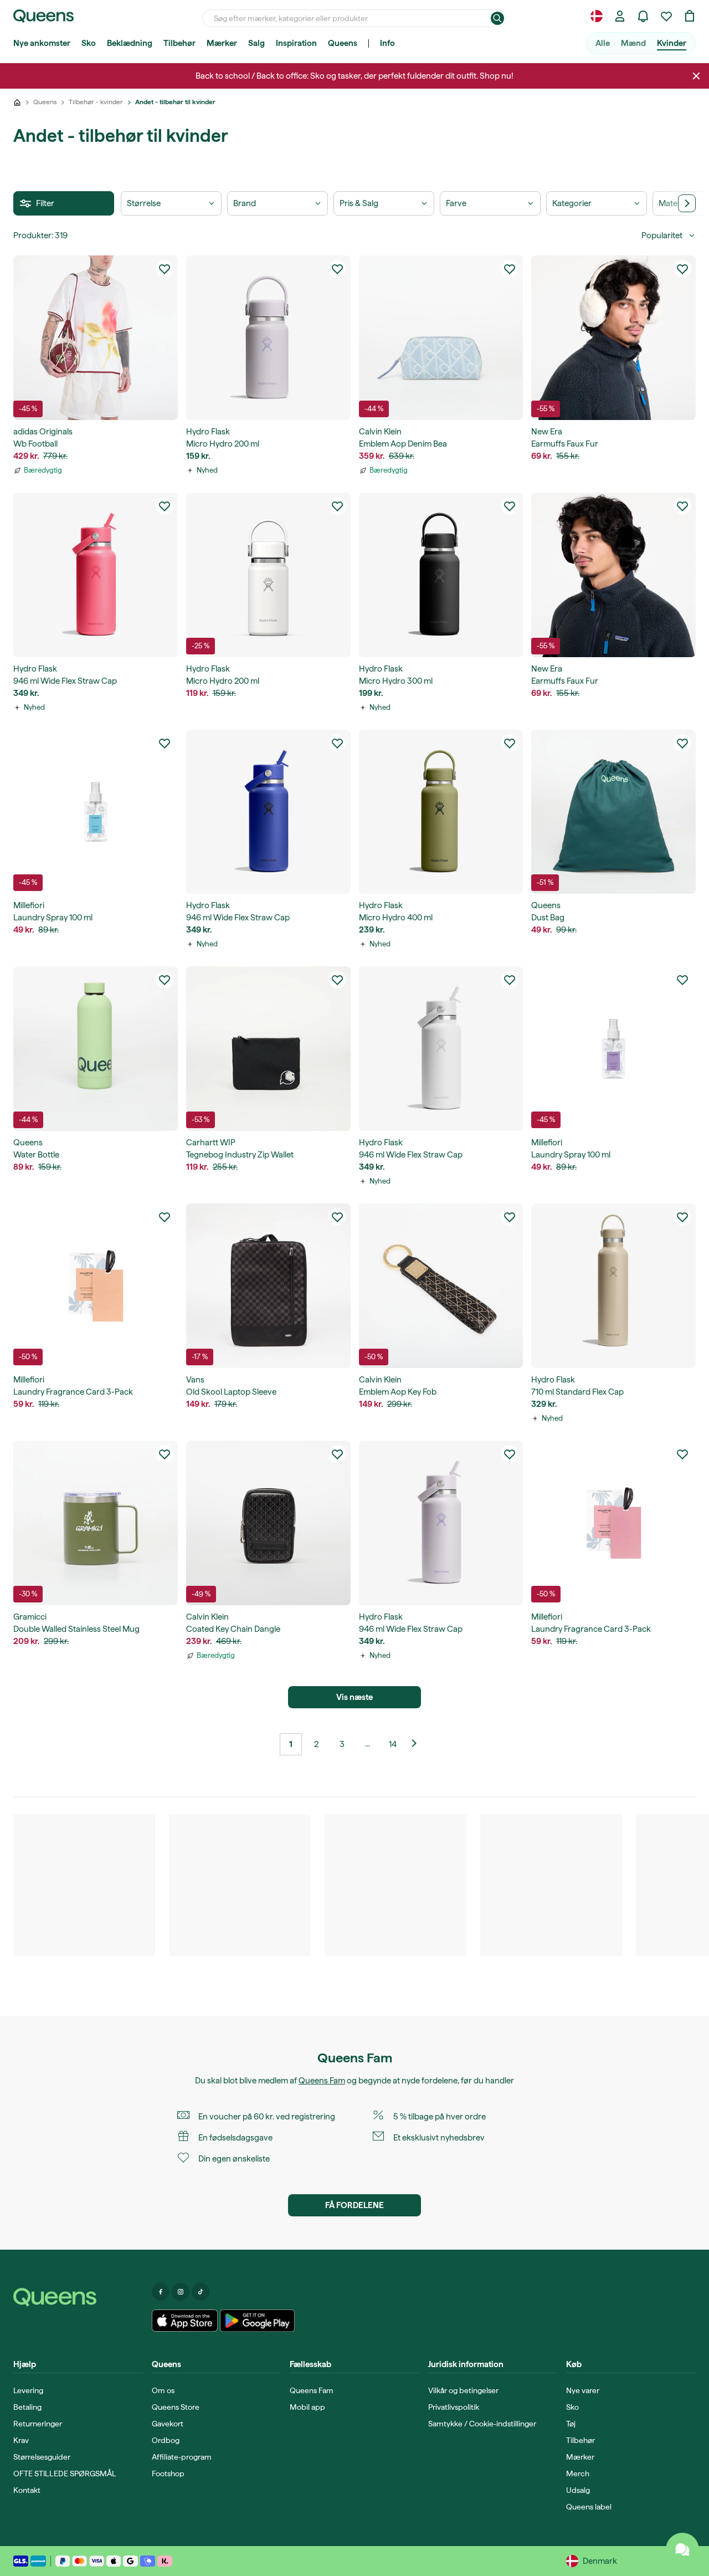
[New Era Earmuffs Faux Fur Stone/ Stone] (613, 338)
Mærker (222, 43)
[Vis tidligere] (418, 1744)
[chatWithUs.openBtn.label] (682, 2549)
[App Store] (185, 2321)
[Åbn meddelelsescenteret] (643, 16)
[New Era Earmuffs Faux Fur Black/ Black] (613, 575)
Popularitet (662, 235)
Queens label (589, 2507)
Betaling (27, 2407)
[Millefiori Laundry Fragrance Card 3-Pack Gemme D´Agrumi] (96, 1286)
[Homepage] (78, 2297)
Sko (89, 43)
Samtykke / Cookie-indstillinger (482, 2424)
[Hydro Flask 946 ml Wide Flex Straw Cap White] (441, 1049)
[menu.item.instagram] (181, 2292)
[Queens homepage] (43, 16)
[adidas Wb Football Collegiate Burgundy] (96, 338)
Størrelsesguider (42, 2457)
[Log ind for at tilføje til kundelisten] (165, 269)
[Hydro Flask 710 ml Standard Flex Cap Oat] (613, 1286)
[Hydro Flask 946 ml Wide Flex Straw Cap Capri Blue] (268, 812)
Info (387, 43)
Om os (163, 2390)
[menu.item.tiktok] (201, 2292)
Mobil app (307, 2407)
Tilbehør (179, 43)
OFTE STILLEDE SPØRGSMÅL (65, 2473)
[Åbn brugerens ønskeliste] (666, 16)
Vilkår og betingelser (463, 2390)
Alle (603, 43)
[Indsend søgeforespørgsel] (497, 18)
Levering (28, 2390)
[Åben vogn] (690, 16)
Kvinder (672, 43)
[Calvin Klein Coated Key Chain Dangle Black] (268, 1523)
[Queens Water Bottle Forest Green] (96, 1049)
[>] (687, 203)
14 (393, 1744)
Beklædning (130, 43)
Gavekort (168, 2424)
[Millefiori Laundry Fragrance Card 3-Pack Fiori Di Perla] (613, 1523)
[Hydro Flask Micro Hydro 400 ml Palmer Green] (441, 812)
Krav (21, 2440)
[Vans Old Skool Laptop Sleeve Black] (268, 1286)
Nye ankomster (42, 43)
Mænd (633, 43)
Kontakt (27, 2490)
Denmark (600, 2561)
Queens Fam (322, 2081)
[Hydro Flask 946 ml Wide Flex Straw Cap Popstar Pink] (96, 575)
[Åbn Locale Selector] (597, 16)
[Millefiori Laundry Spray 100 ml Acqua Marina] (96, 812)
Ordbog (166, 2440)
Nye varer (583, 2390)
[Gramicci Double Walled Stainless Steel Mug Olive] (96, 1523)
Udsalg (578, 2490)
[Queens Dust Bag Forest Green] (613, 812)
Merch (578, 2473)
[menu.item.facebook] (161, 2292)
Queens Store (176, 2407)
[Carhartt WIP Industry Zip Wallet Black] (268, 1049)
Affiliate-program (182, 2457)
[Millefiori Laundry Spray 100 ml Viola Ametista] (613, 1049)
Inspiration (296, 43)
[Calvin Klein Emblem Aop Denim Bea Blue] (441, 338)
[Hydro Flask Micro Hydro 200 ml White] (268, 575)
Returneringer (38, 2424)
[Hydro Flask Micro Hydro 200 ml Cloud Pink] (268, 338)
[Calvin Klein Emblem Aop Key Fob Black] (441, 1286)
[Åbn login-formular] (620, 16)
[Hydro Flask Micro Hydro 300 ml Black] (441, 575)
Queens (343, 43)
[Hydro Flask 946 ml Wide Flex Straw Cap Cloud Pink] (441, 1523)
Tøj (571, 2424)
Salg (256, 43)
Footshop (168, 2473)
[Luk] (696, 76)
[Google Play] (257, 2321)
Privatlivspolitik (454, 2407)
